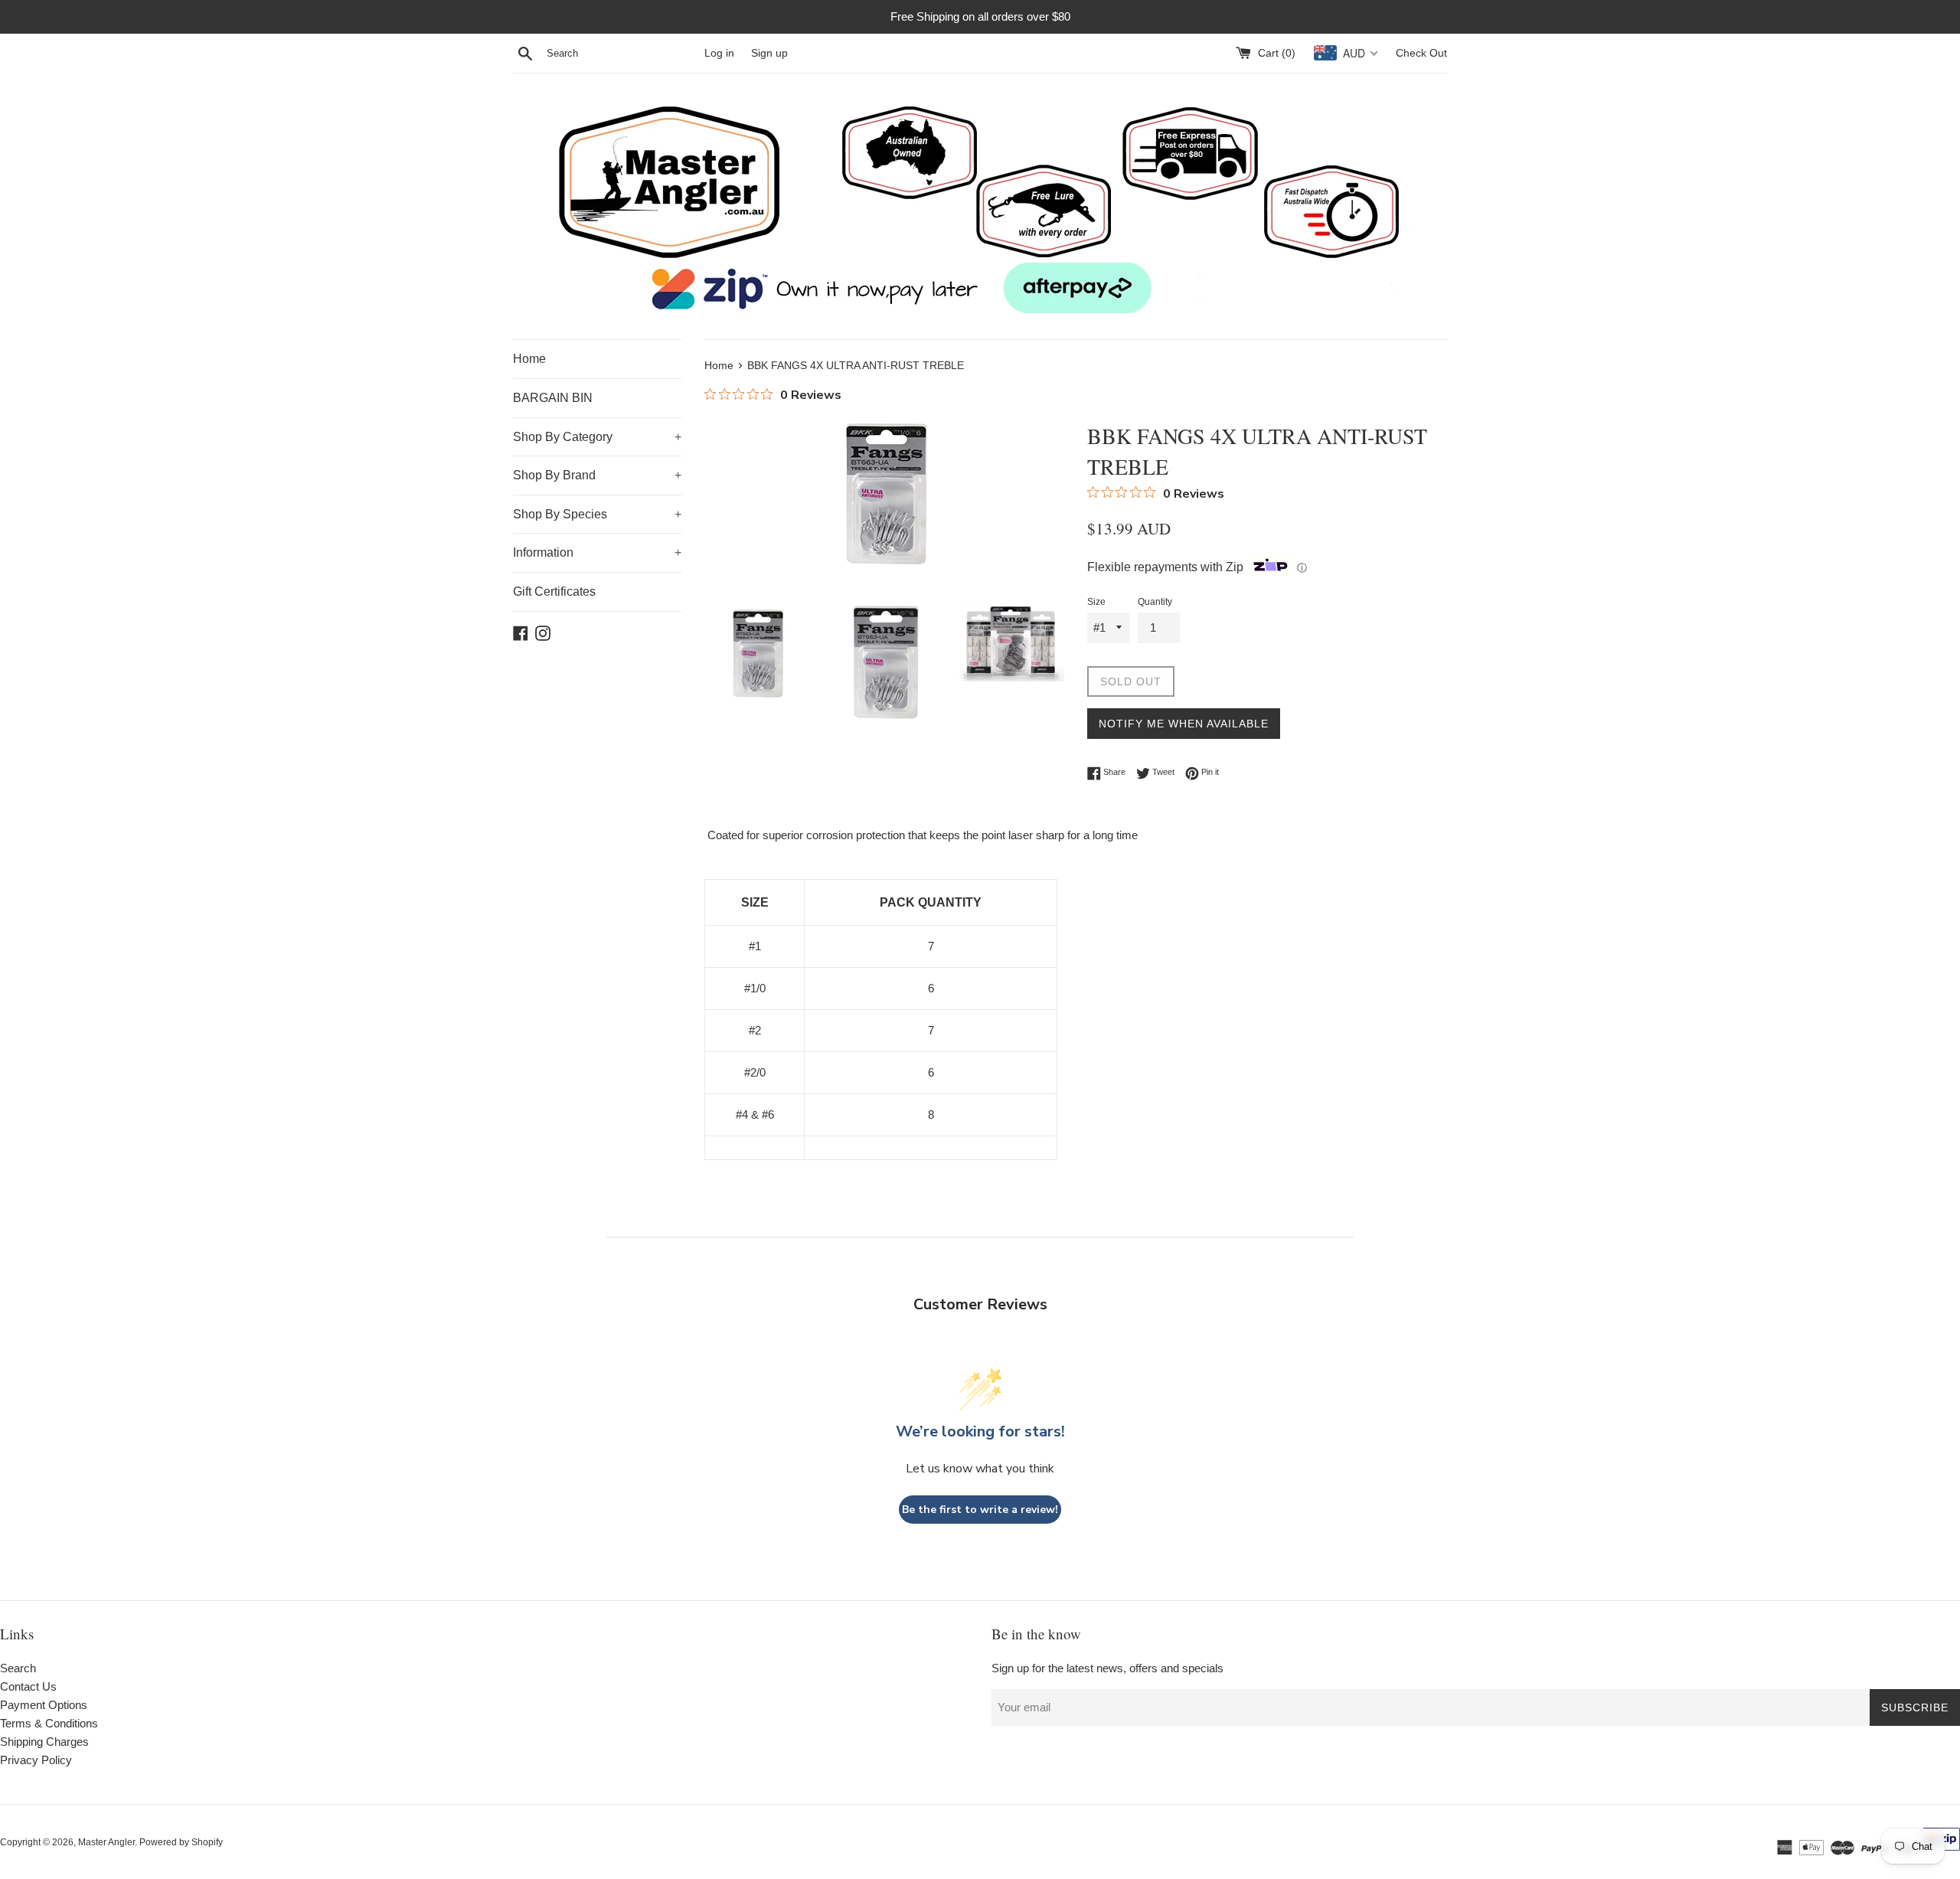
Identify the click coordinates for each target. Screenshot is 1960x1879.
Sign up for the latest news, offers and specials (1107, 1668)
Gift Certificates (554, 591)
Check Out (1421, 53)
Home (529, 359)
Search (18, 1668)
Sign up (769, 53)
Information (597, 552)
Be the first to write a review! (980, 1510)
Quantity (1155, 602)
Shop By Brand (597, 475)
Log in (719, 53)
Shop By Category (597, 437)
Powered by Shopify (181, 1842)
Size (1096, 602)
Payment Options (44, 1705)
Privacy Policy (36, 1760)
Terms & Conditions (49, 1723)
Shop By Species (597, 514)
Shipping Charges (44, 1742)
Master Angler (106, 1842)
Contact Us (28, 1686)
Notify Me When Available (1184, 724)
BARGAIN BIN (553, 398)
